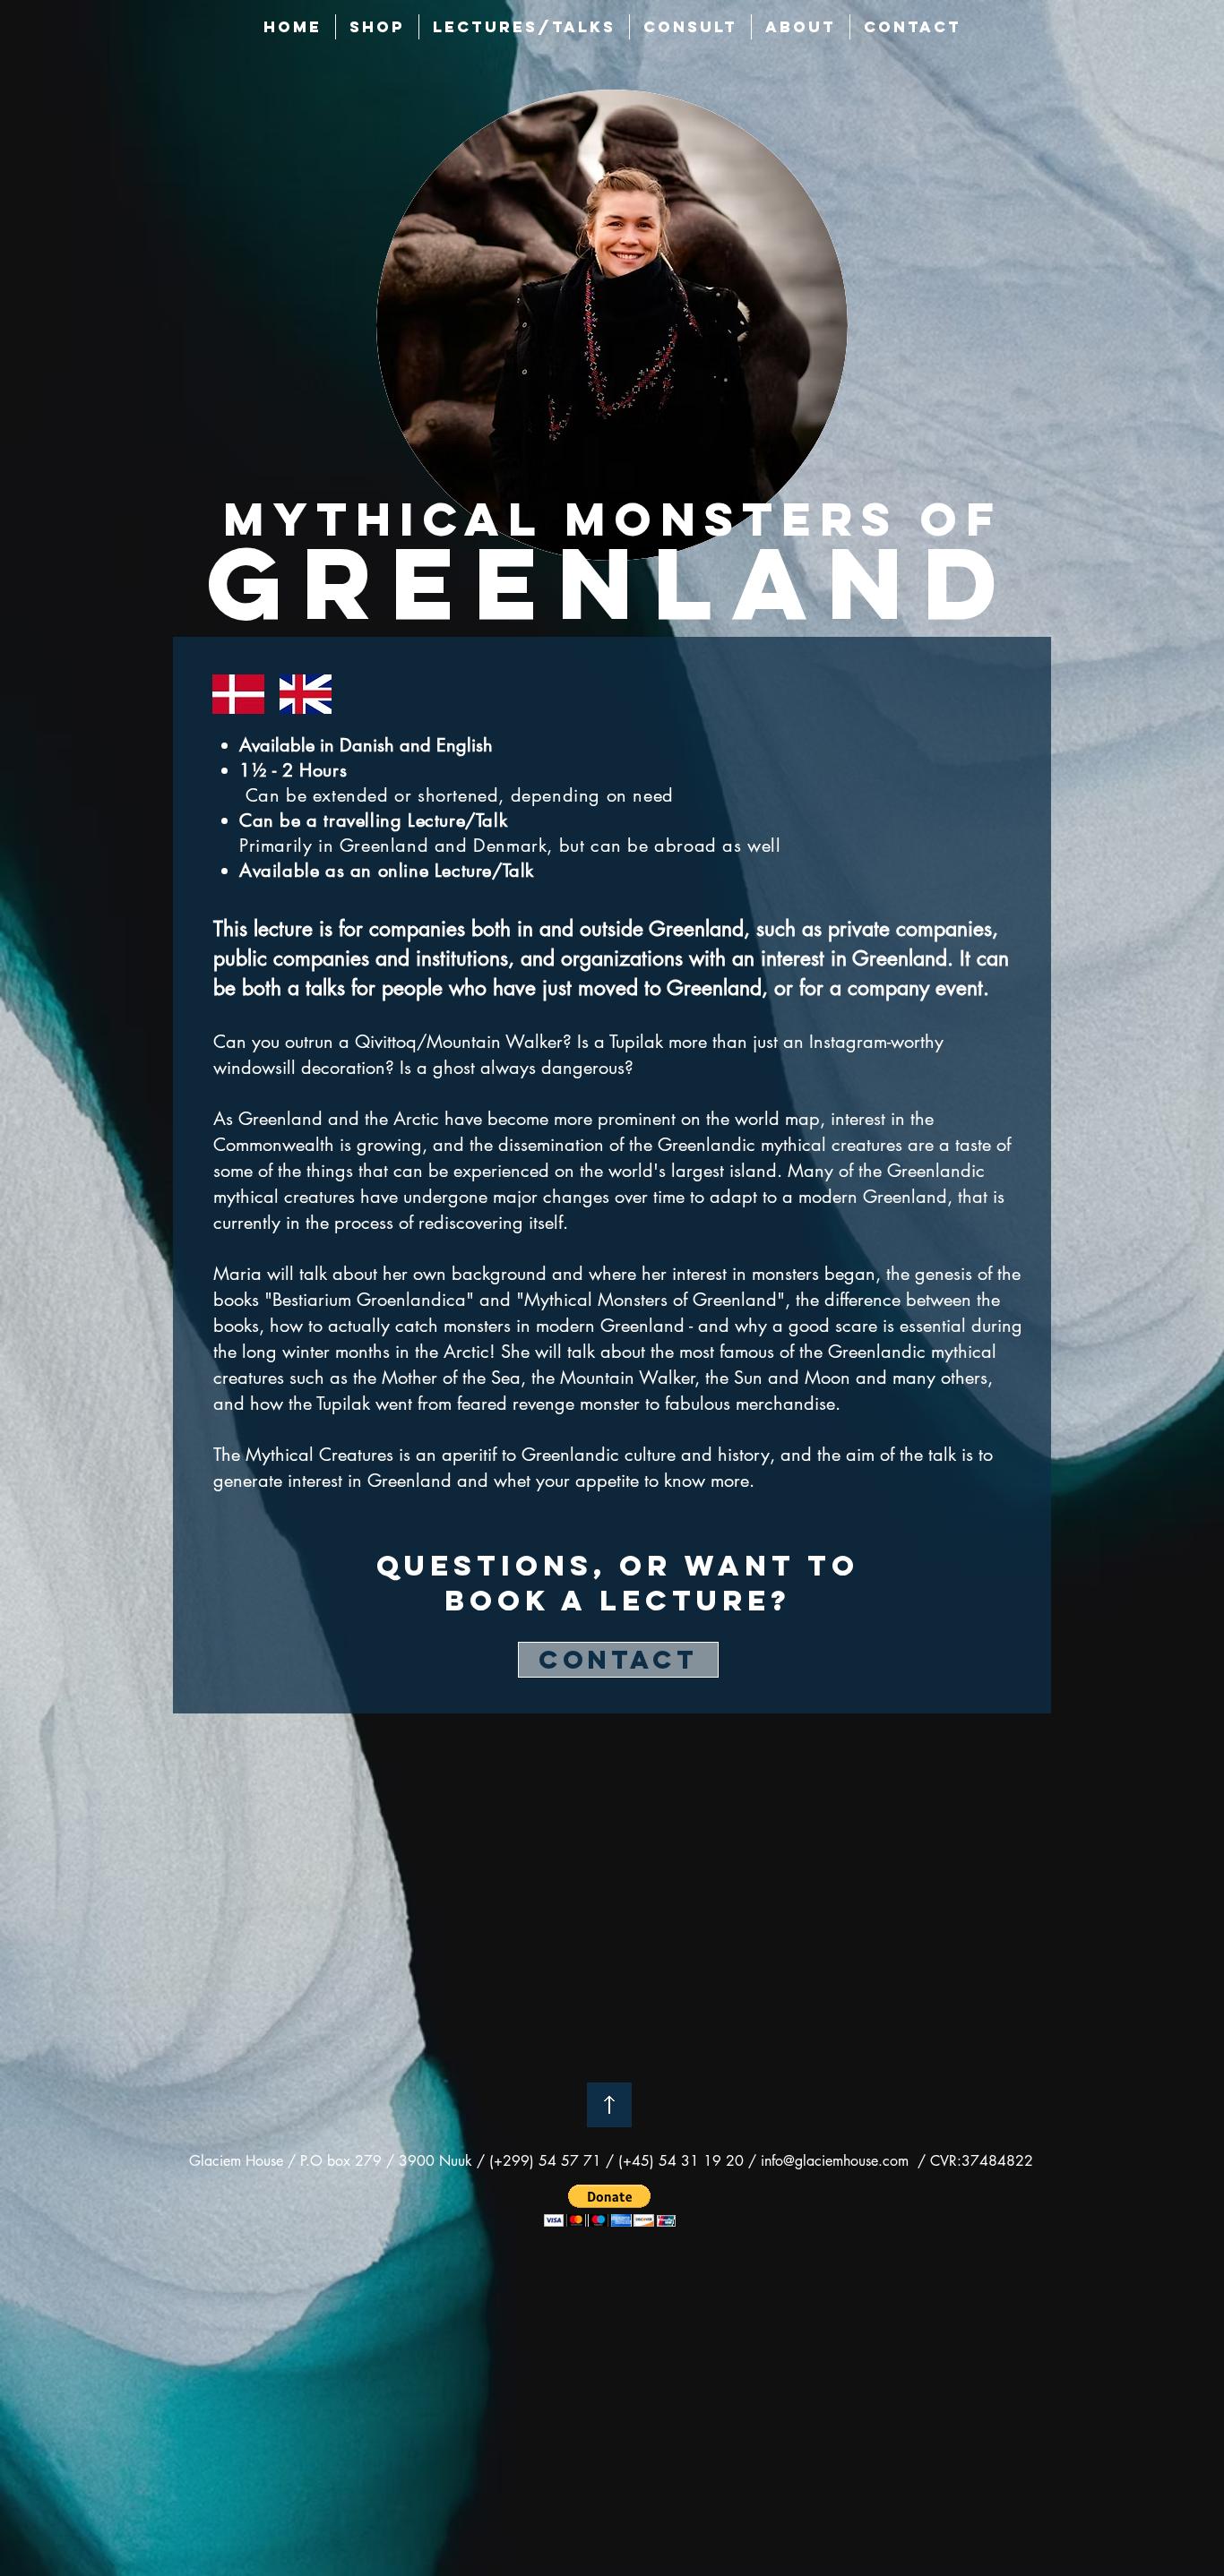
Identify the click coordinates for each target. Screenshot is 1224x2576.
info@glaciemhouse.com (835, 2161)
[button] (610, 2206)
